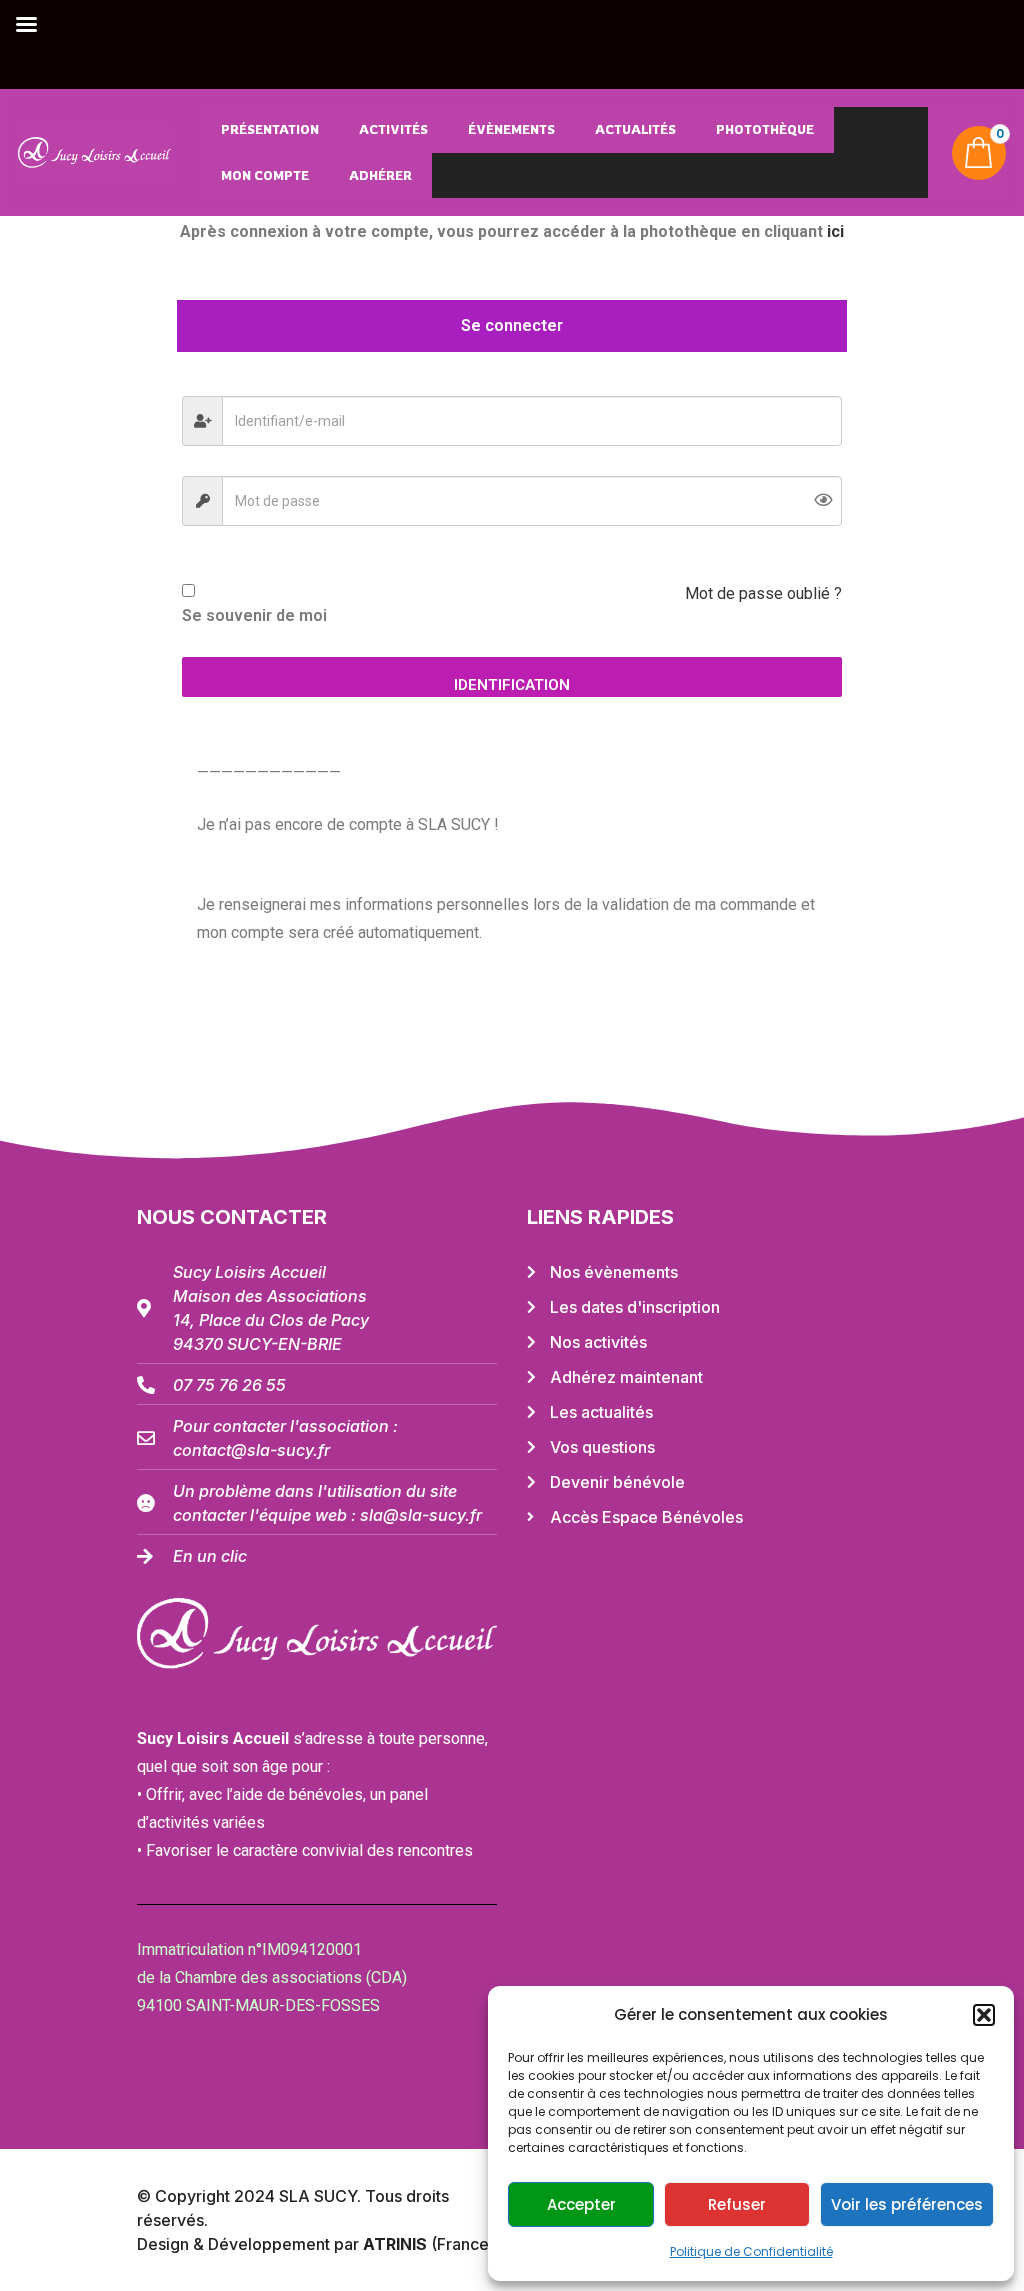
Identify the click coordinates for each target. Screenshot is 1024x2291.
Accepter (581, 2204)
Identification (512, 685)
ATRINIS (397, 2244)
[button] (984, 2015)
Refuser (737, 2204)
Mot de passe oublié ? (763, 593)
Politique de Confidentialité (751, 2251)
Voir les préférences (907, 2204)
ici (835, 231)
